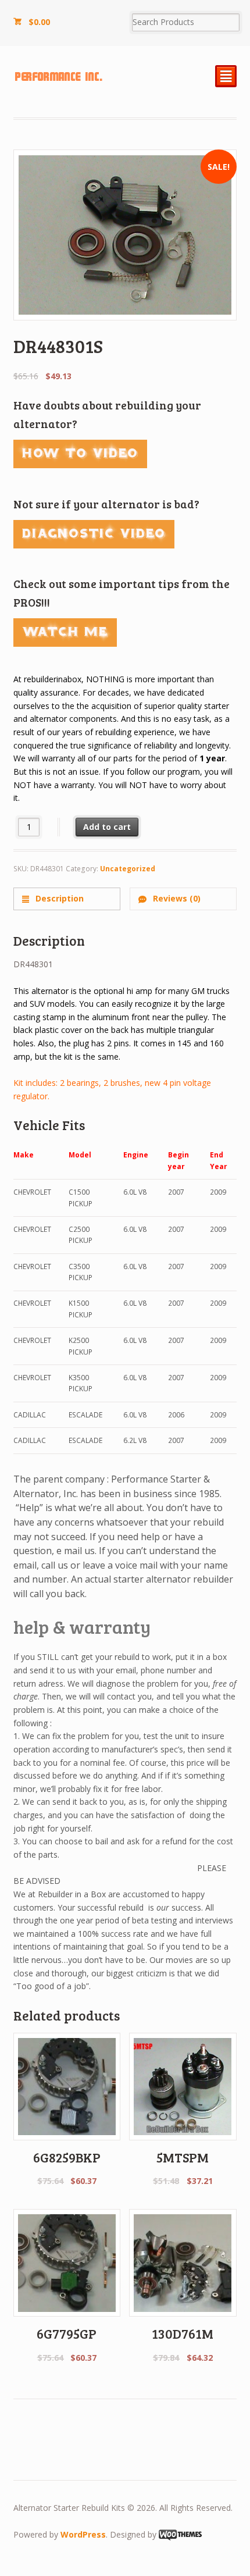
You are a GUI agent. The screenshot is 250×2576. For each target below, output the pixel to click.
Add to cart (107, 827)
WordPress (83, 2534)
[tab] (67, 899)
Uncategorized (128, 869)
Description (58, 898)
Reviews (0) (176, 898)
